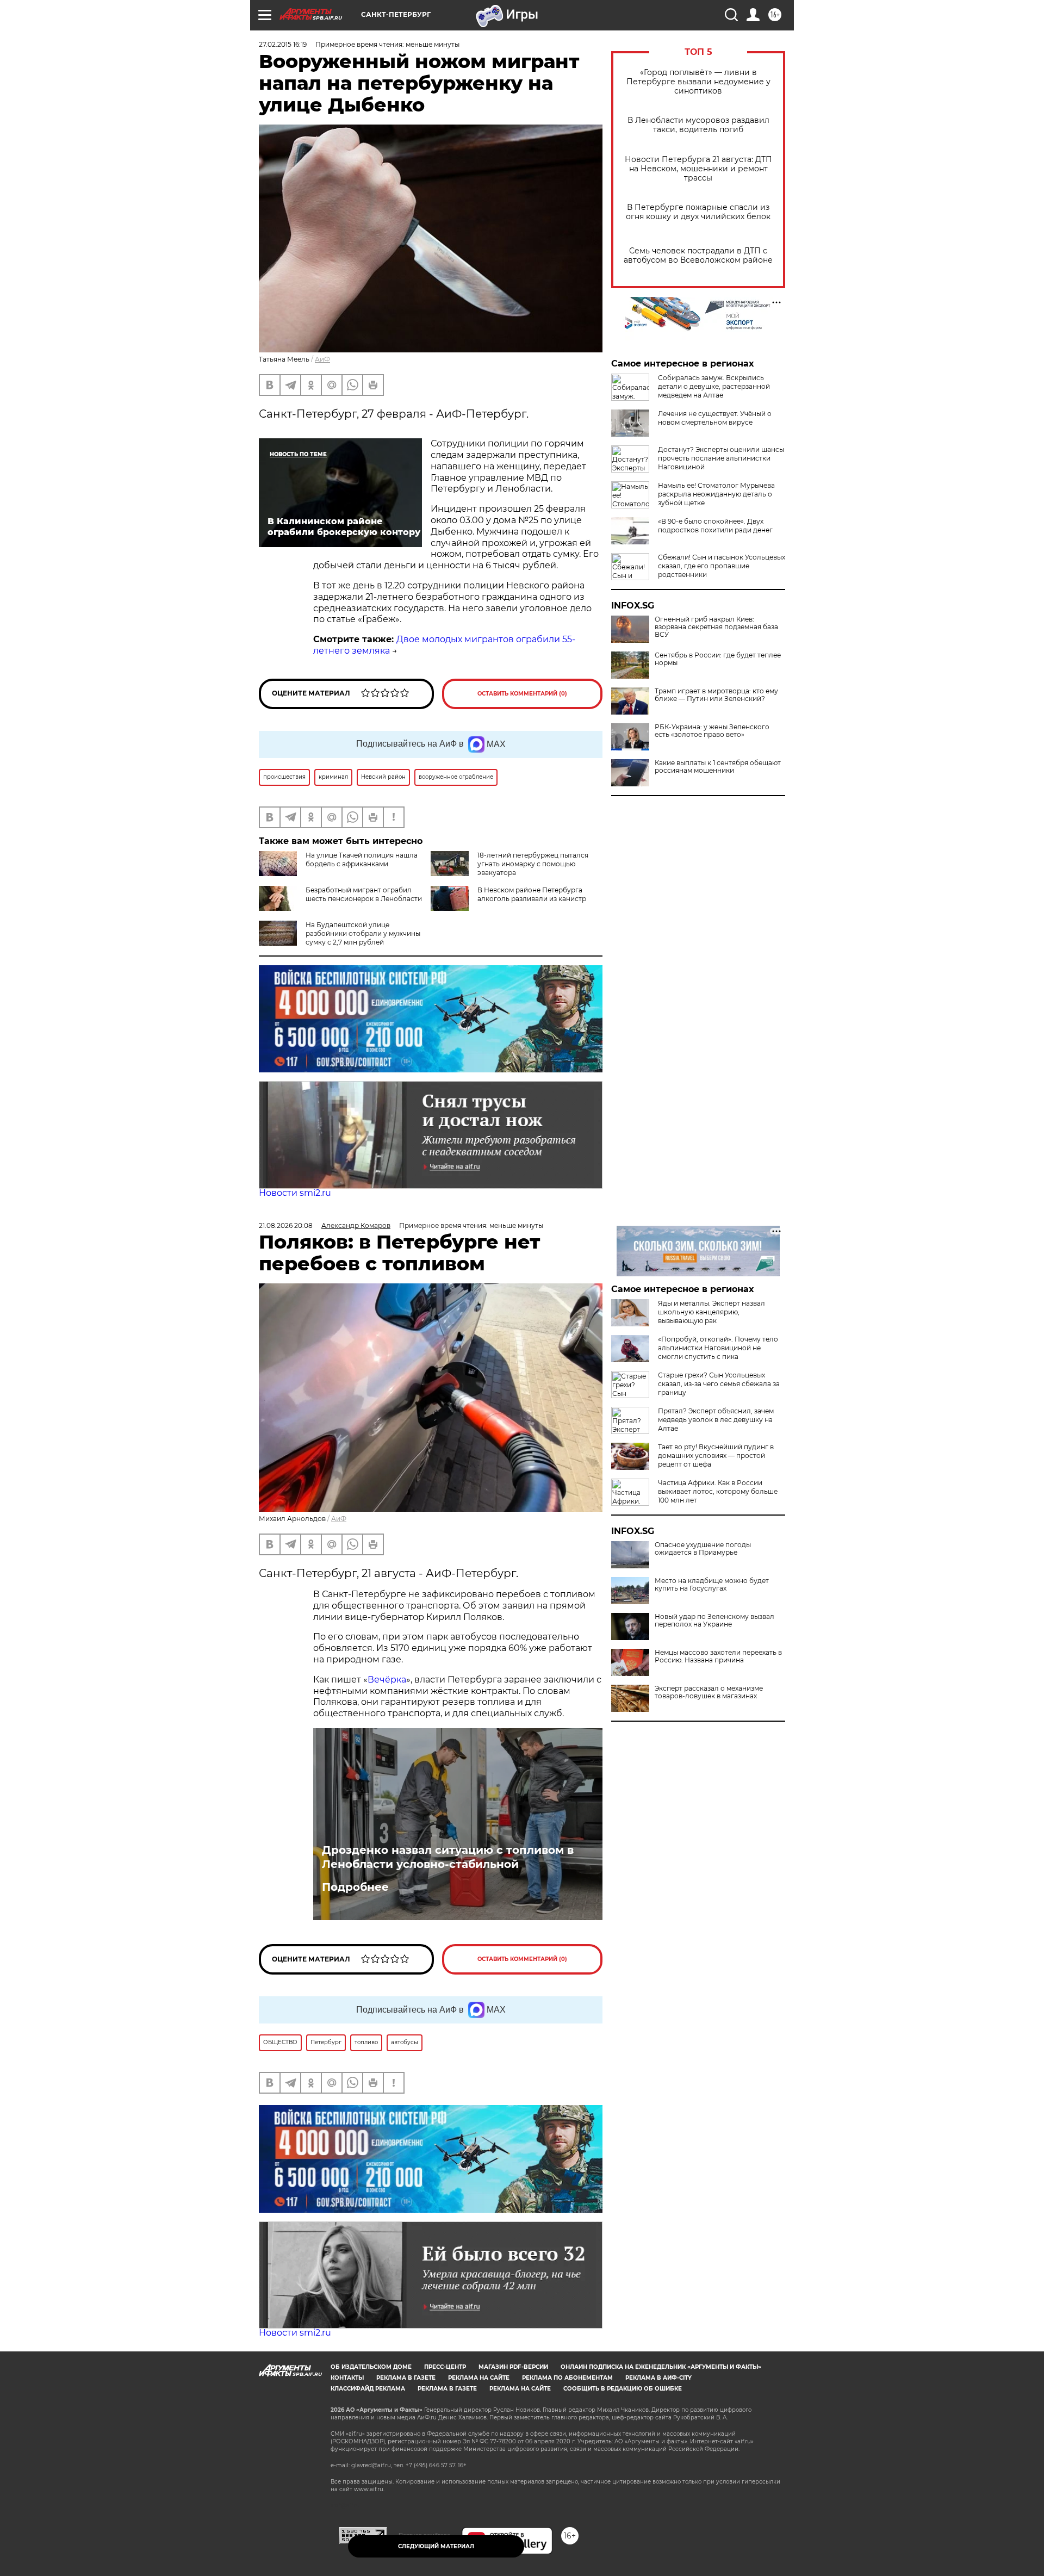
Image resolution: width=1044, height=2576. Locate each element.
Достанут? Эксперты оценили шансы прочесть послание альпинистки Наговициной (721, 458)
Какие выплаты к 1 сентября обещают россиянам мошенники (718, 767)
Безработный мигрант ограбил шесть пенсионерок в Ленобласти (364, 894)
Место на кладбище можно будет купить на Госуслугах (712, 1585)
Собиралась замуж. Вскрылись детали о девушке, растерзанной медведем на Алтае (714, 386)
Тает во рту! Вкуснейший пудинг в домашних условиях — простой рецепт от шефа (716, 1455)
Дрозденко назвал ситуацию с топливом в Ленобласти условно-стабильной (448, 1857)
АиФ (322, 359)
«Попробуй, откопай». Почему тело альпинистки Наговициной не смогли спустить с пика (718, 1348)
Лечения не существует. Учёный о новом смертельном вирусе (715, 418)
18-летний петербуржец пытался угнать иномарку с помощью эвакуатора (533, 864)
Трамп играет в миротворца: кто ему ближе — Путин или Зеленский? (716, 695)
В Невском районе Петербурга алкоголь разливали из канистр (532, 894)
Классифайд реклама (368, 2389)
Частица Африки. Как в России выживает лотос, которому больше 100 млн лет (718, 1491)
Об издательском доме (371, 2367)
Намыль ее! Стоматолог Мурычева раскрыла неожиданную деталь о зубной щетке (716, 494)
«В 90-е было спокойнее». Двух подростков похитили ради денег (715, 526)
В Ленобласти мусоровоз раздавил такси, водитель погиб (698, 125)
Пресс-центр (445, 2367)
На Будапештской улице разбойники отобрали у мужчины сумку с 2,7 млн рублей (363, 933)
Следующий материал (436, 2546)
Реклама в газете (406, 2378)
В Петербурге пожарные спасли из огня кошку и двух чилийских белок (698, 212)
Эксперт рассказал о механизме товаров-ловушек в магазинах (709, 1692)
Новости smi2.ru (295, 1193)
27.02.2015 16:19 (283, 44)
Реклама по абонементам (567, 2378)
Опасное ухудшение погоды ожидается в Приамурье (703, 1549)
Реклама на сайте (479, 2378)
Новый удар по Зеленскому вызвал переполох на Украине (714, 1621)
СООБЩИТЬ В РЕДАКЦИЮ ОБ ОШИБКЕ (623, 2389)
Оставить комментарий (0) (522, 694)
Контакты (347, 2378)
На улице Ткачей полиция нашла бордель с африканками (362, 859)
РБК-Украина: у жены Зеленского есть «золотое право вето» (712, 731)
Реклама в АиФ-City (658, 2378)
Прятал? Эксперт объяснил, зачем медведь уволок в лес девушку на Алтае (716, 1420)
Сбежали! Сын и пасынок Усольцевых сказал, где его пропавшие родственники (722, 566)
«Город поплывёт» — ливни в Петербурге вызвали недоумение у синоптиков (698, 82)
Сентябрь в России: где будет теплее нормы (718, 659)
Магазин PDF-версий (513, 2367)
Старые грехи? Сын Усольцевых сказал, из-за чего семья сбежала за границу (719, 1384)
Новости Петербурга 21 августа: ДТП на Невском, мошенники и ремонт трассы (698, 169)
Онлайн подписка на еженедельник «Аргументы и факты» (661, 2367)
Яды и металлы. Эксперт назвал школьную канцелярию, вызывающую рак (711, 1312)
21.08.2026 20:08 (286, 1225)
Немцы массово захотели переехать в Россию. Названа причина (718, 1656)
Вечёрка (387, 1680)
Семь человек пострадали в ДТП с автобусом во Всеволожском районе (698, 256)
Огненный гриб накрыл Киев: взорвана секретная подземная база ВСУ (716, 627)
